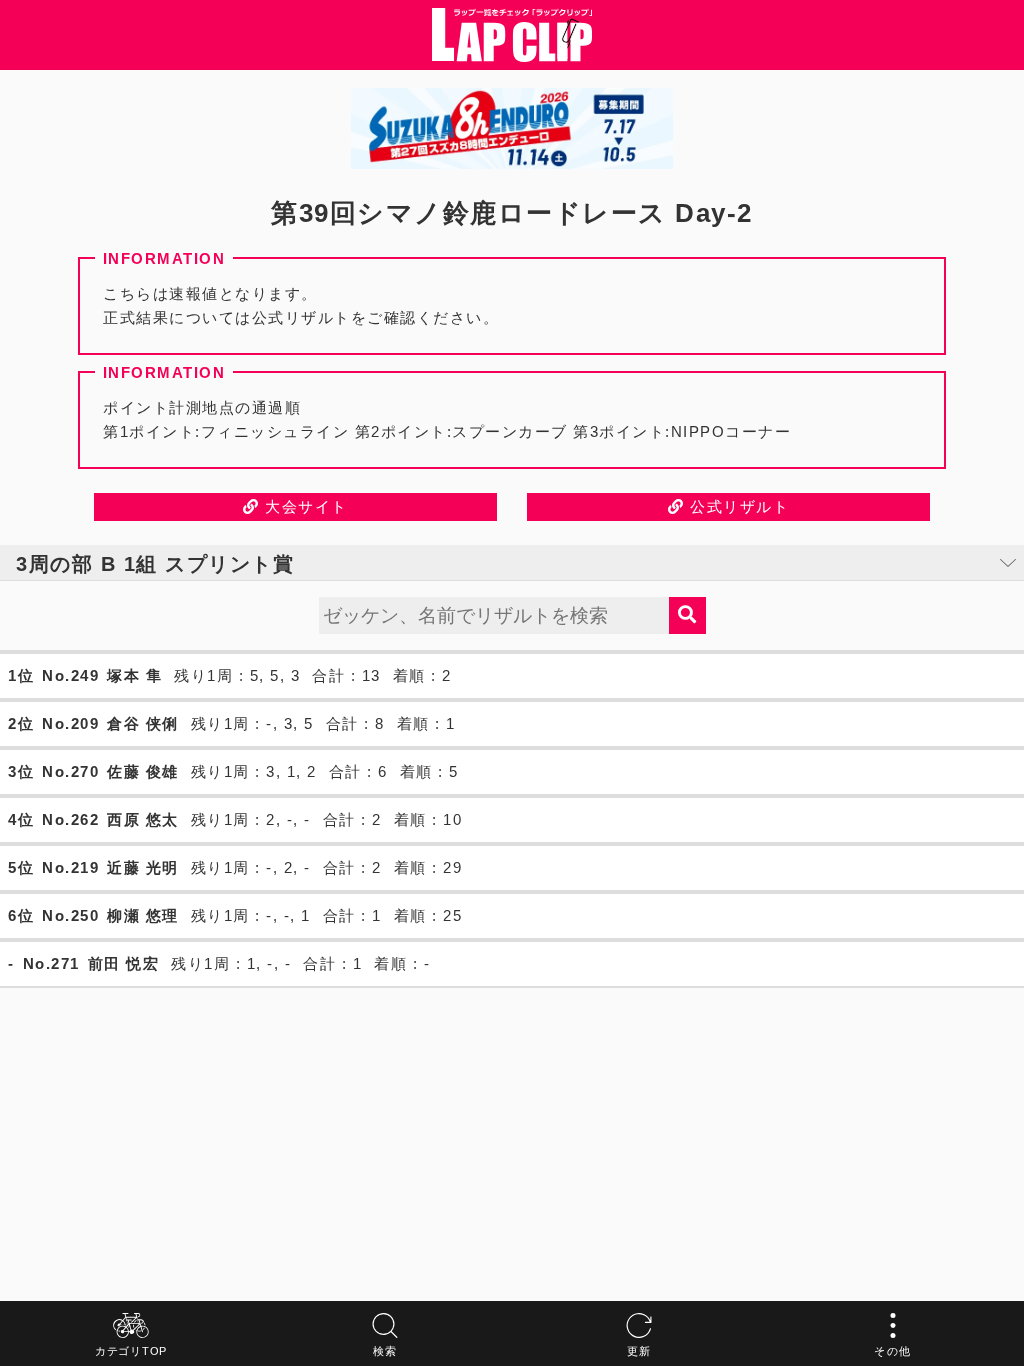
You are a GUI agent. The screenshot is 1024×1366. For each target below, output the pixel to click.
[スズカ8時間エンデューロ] (512, 128)
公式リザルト (737, 506)
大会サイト (304, 506)
